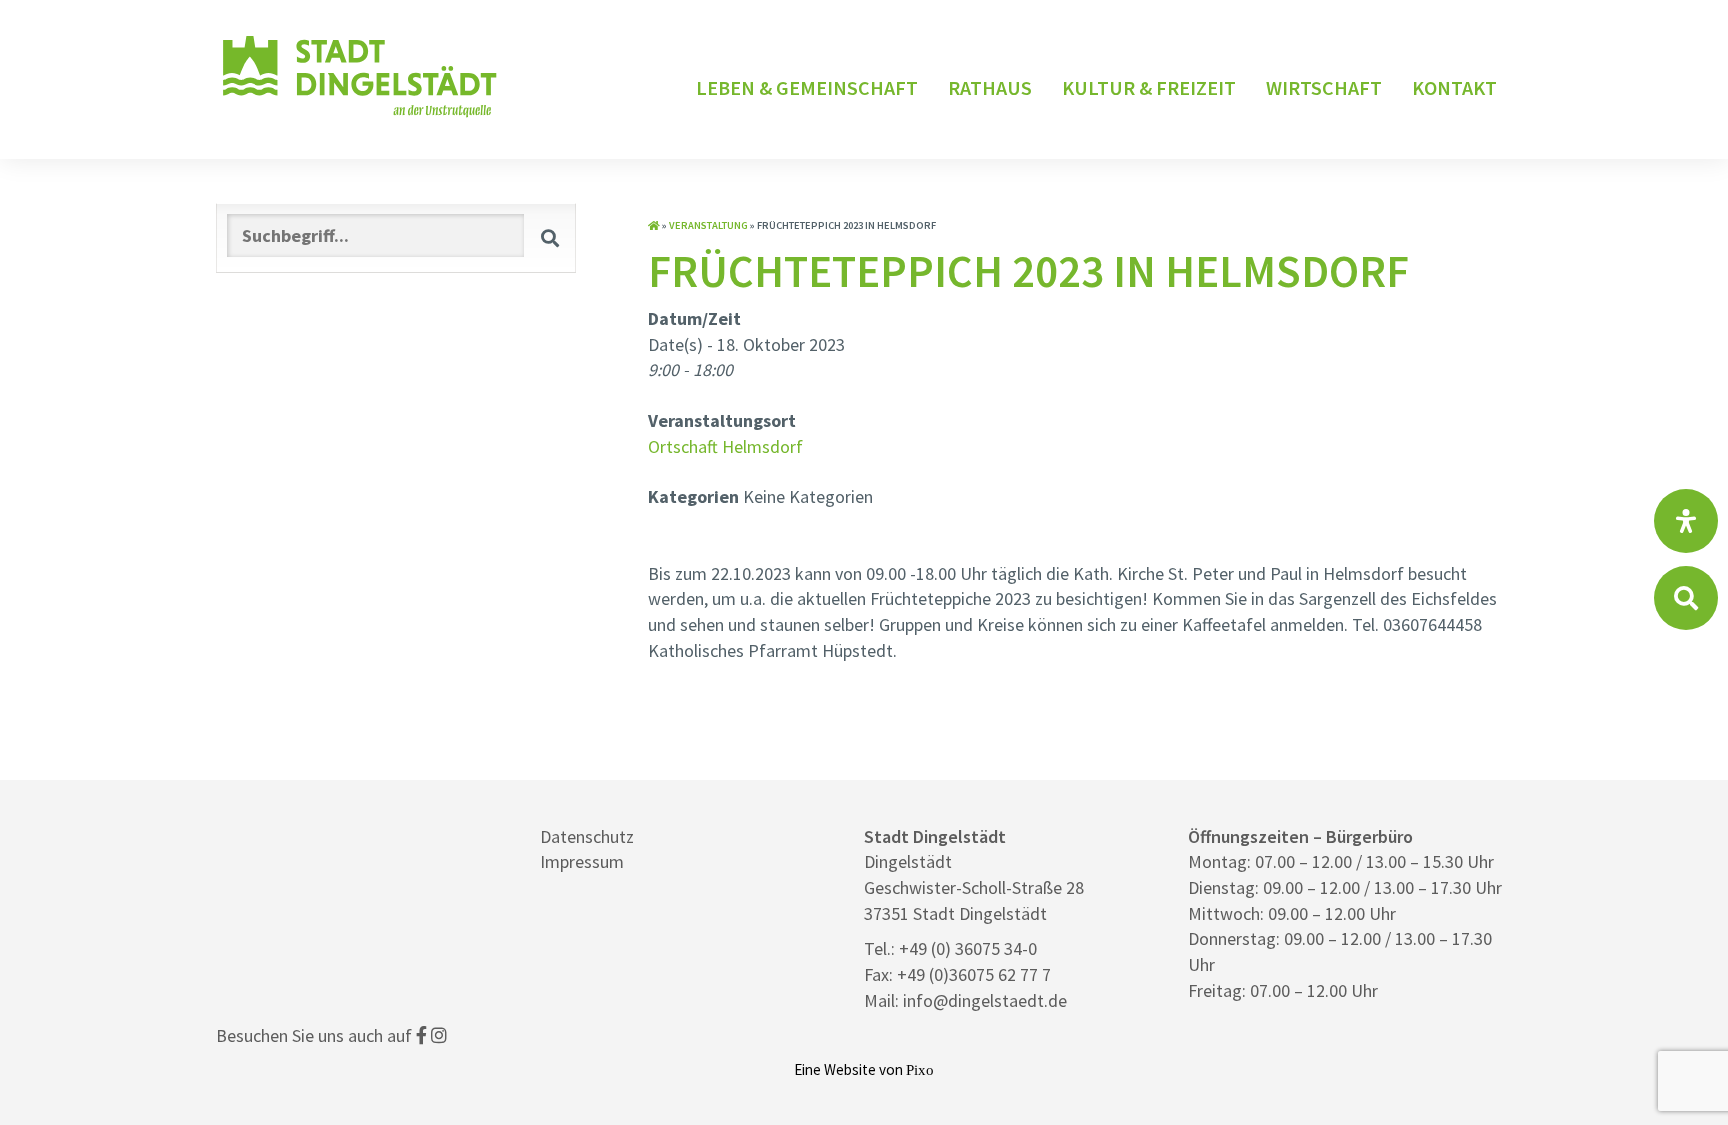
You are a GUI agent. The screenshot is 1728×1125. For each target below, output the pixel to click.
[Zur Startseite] (654, 225)
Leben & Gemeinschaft (807, 87)
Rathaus (990, 87)
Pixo (920, 1069)
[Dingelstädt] (360, 117)
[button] (550, 237)
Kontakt (1454, 87)
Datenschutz (587, 836)
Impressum (582, 861)
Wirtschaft (1324, 87)
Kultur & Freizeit (1149, 87)
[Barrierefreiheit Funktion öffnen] (1686, 521)
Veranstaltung (708, 225)
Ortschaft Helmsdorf (725, 446)
